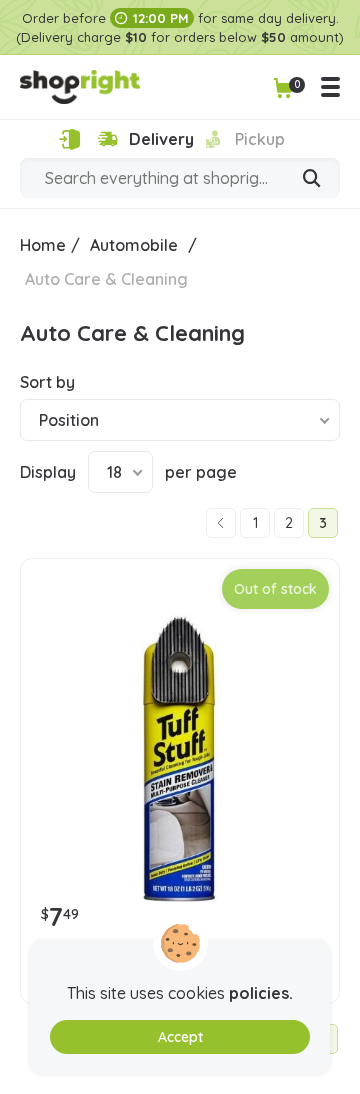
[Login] (69, 139)
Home (43, 245)
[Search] (312, 180)
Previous (221, 523)
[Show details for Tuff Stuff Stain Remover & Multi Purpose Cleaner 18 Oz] (180, 753)
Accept (180, 1037)
